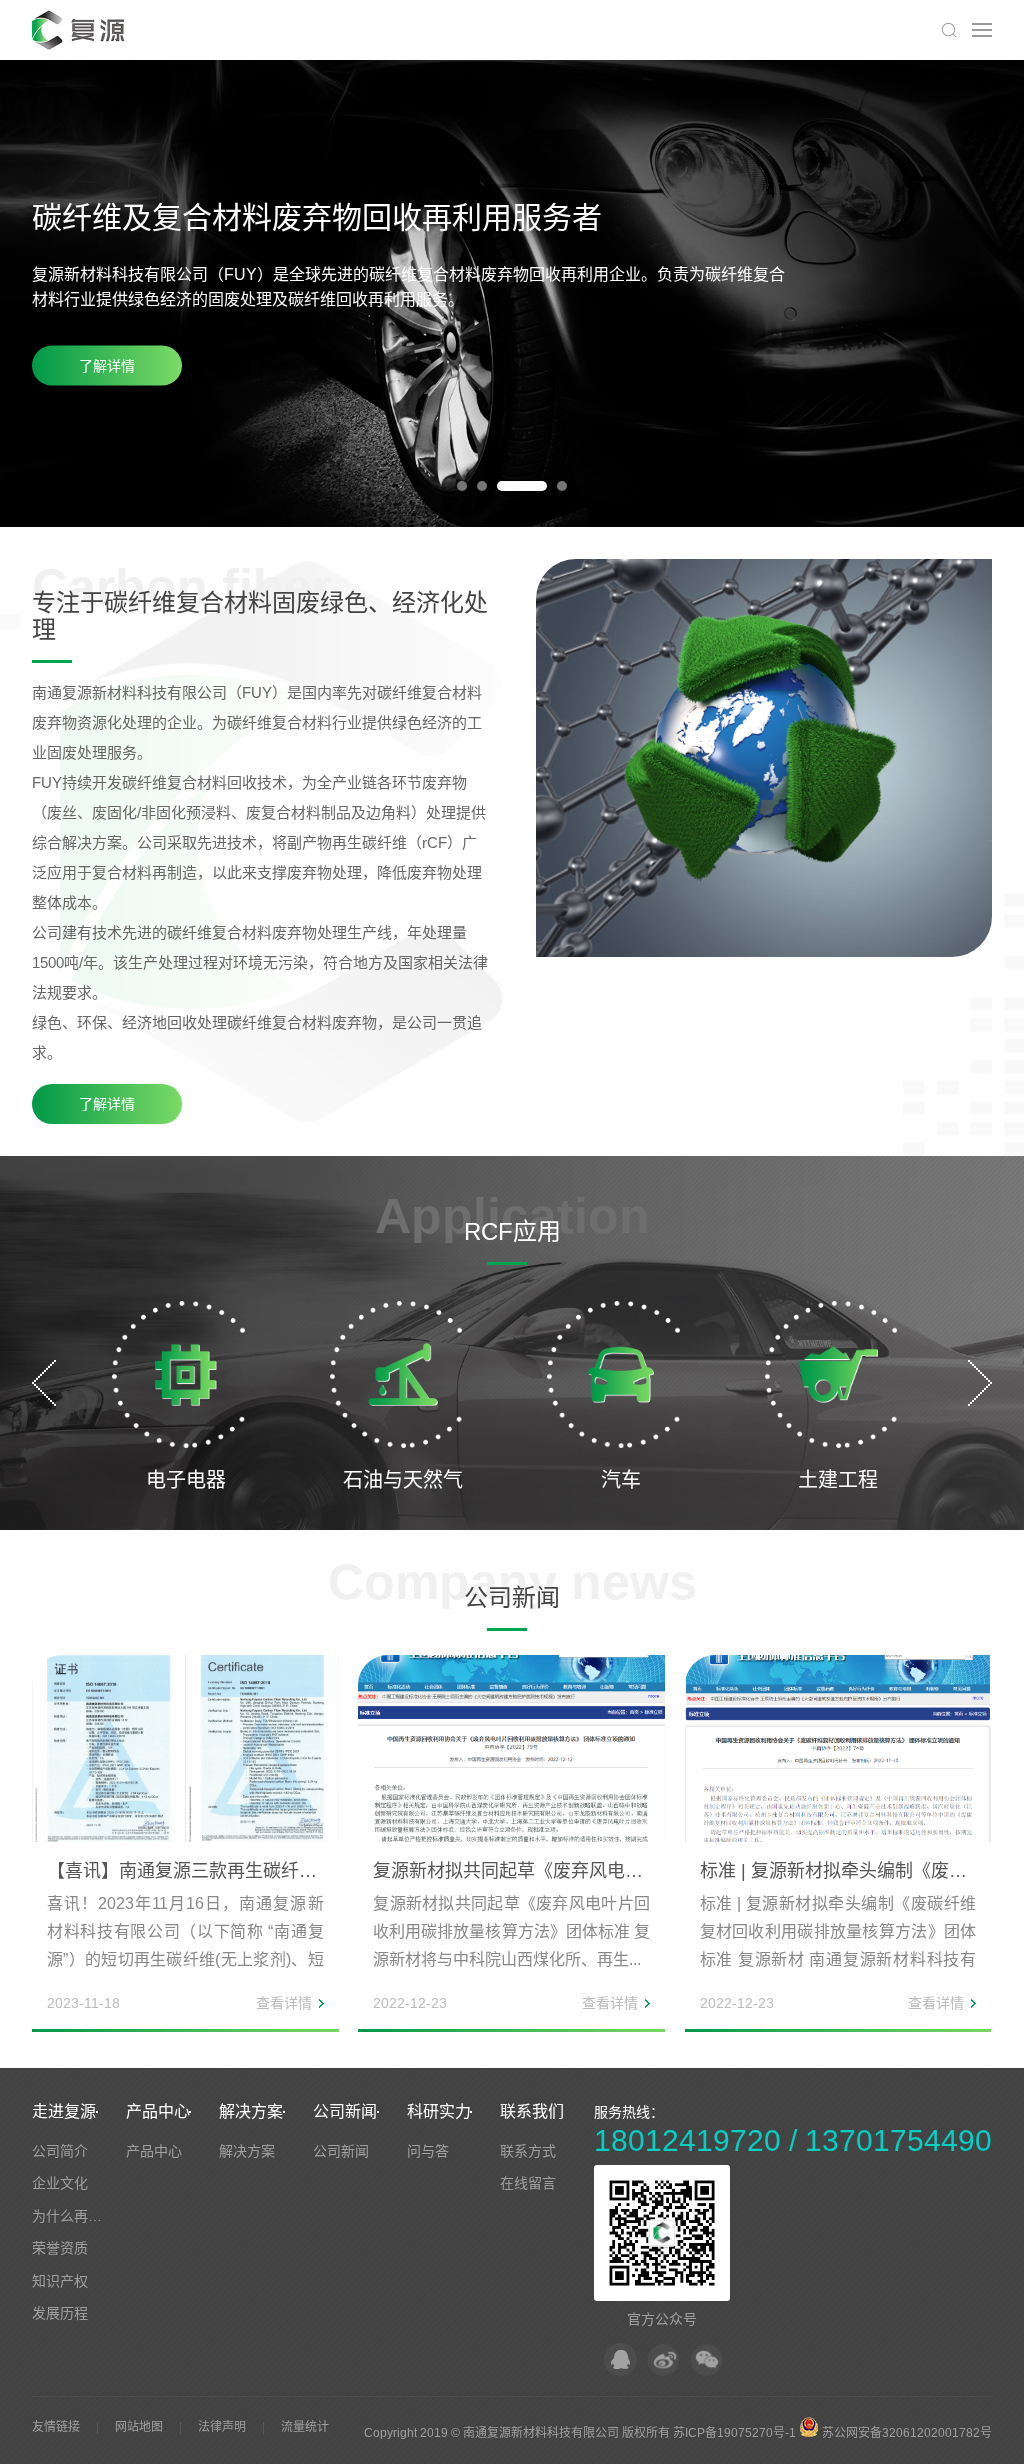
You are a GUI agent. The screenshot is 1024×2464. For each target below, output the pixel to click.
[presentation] (44, 1383)
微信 (706, 2359)
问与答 (428, 2151)
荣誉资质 (60, 2248)
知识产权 (60, 2281)
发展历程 (60, 2313)
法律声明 (222, 2427)
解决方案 (251, 2111)
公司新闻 (345, 2111)
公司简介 (60, 2151)
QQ (620, 2359)
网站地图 (139, 2427)
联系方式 (528, 2151)
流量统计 (305, 2427)
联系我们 (532, 2111)
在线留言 (528, 2183)
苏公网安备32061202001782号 (905, 2433)
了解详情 (107, 366)
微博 (663, 2359)
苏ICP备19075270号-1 (734, 2433)
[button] (462, 486)
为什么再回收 (74, 2216)
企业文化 (60, 2183)
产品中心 (158, 2111)
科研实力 (439, 2111)
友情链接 (56, 2427)
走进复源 (64, 2111)
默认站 (81, 30)
